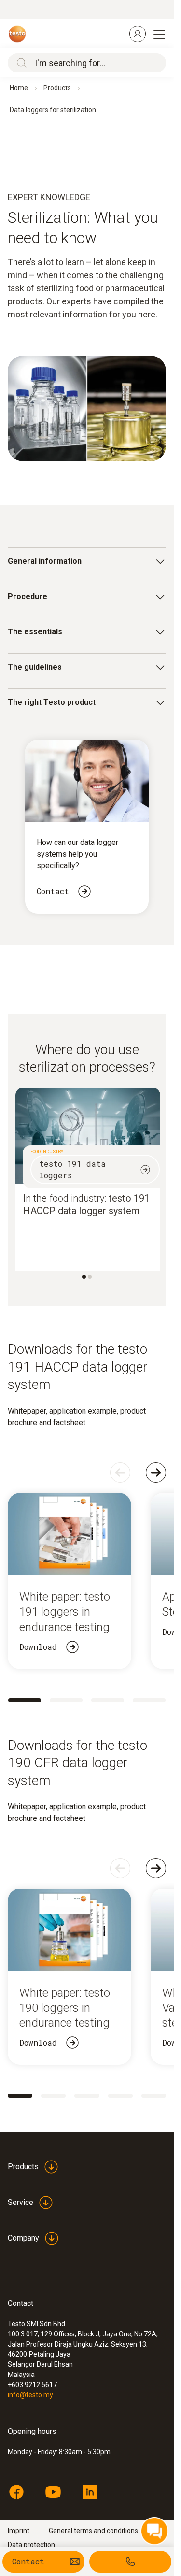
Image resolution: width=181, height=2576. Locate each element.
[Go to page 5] (154, 2096)
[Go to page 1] (25, 1700)
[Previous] (120, 1473)
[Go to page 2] (66, 1700)
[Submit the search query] (19, 63)
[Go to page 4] (149, 1700)
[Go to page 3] (108, 1700)
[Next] (156, 1473)
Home (19, 88)
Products (57, 88)
